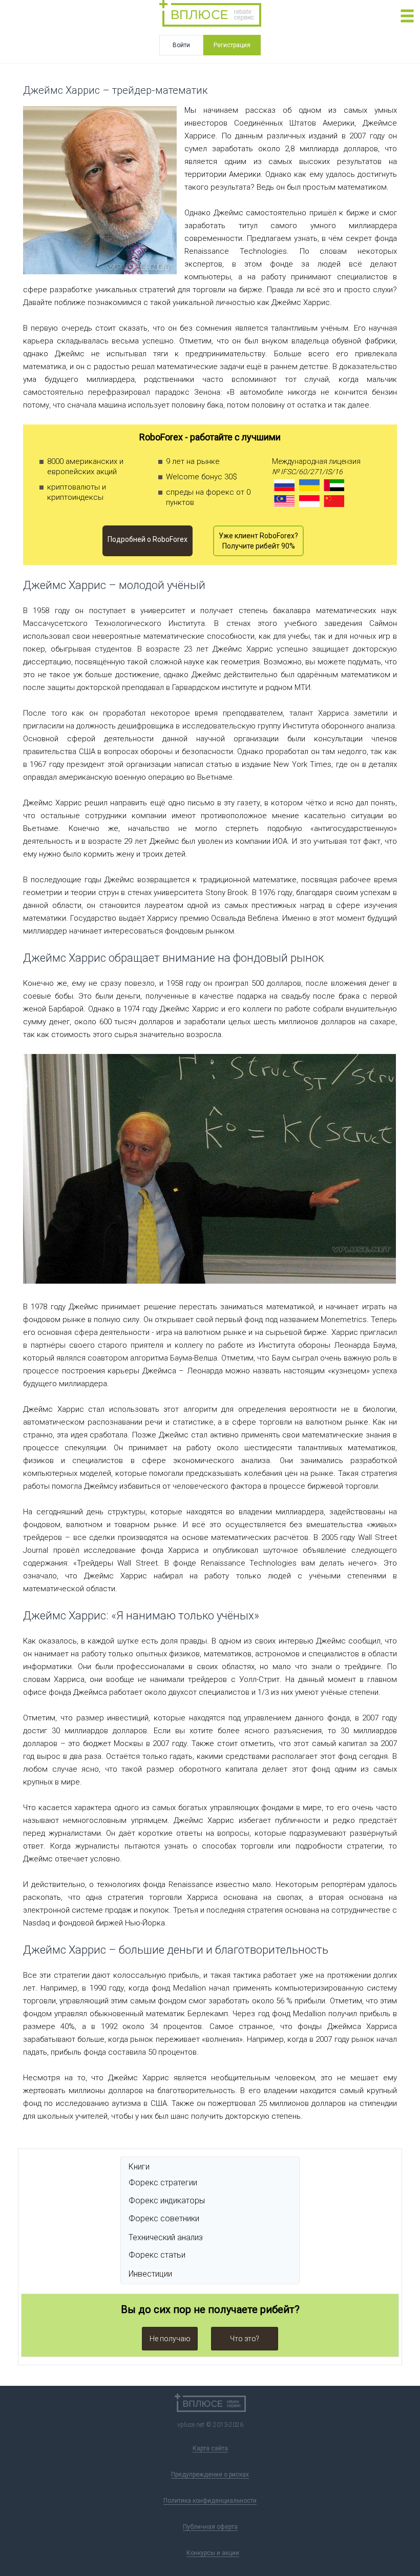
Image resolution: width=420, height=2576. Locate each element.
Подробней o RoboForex (148, 539)
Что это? (245, 2339)
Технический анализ (166, 2237)
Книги (139, 2167)
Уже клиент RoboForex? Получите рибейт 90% (258, 541)
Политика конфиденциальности (210, 2501)
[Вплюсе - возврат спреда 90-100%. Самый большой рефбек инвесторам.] (210, 15)
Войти (181, 45)
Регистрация (232, 45)
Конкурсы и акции (213, 2553)
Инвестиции (150, 2274)
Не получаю (170, 2339)
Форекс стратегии (163, 2183)
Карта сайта (210, 2448)
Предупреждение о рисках (210, 2474)
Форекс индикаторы (167, 2200)
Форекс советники (164, 2218)
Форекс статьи (157, 2255)
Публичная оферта (210, 2527)
